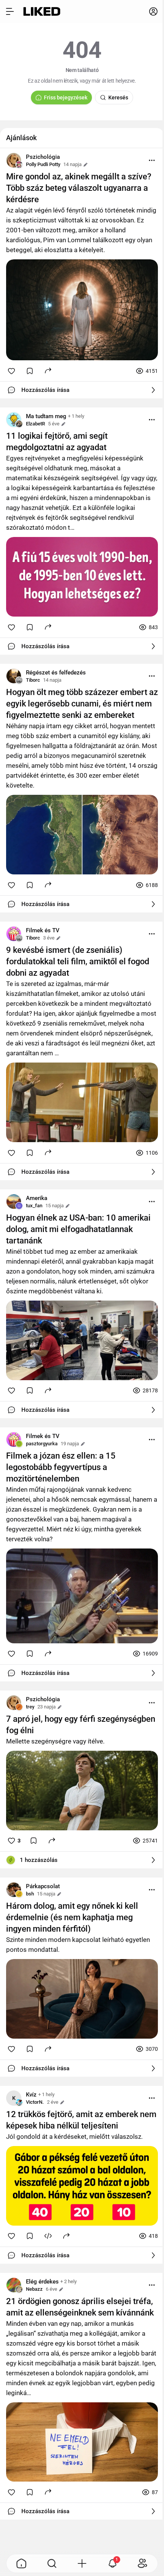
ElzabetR (35, 424)
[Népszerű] (21, 2563)
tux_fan (34, 1206)
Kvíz (31, 2095)
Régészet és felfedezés (56, 673)
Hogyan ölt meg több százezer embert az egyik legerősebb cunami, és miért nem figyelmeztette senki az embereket (82, 704)
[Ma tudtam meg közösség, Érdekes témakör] (14, 420)
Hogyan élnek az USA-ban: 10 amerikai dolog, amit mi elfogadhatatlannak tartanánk (78, 1229)
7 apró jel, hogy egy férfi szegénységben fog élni (81, 1725)
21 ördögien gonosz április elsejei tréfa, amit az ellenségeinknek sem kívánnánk (80, 2307)
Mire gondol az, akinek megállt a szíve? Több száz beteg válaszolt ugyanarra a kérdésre (79, 188)
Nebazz (34, 2289)
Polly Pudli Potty (43, 164)
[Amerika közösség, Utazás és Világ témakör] (14, 1202)
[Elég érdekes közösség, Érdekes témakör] (14, 2285)
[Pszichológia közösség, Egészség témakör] (14, 160)
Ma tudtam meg (46, 416)
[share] (48, 370)
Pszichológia (43, 157)
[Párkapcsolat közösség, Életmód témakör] (14, 1890)
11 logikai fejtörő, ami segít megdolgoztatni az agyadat (57, 442)
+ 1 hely (76, 416)
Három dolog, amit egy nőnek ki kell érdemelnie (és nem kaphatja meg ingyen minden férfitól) (72, 1917)
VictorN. (35, 2102)
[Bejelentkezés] (153, 11)
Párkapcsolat (43, 1886)
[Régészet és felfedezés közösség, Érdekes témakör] (14, 676)
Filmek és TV (43, 930)
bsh (30, 1894)
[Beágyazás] (48, 2236)
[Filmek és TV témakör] (14, 934)
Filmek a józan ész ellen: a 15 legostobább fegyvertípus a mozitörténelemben (61, 1467)
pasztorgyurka (42, 1444)
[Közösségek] (143, 2563)
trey (30, 1707)
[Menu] (152, 160)
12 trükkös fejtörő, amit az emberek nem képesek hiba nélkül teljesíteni (81, 2120)
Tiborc (33, 680)
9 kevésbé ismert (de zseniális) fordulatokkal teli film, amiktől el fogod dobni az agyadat (78, 961)
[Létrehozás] (82, 2563)
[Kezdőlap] (42, 11)
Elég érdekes (42, 2282)
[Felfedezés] (52, 2563)
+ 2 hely (68, 2281)
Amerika (37, 1198)
